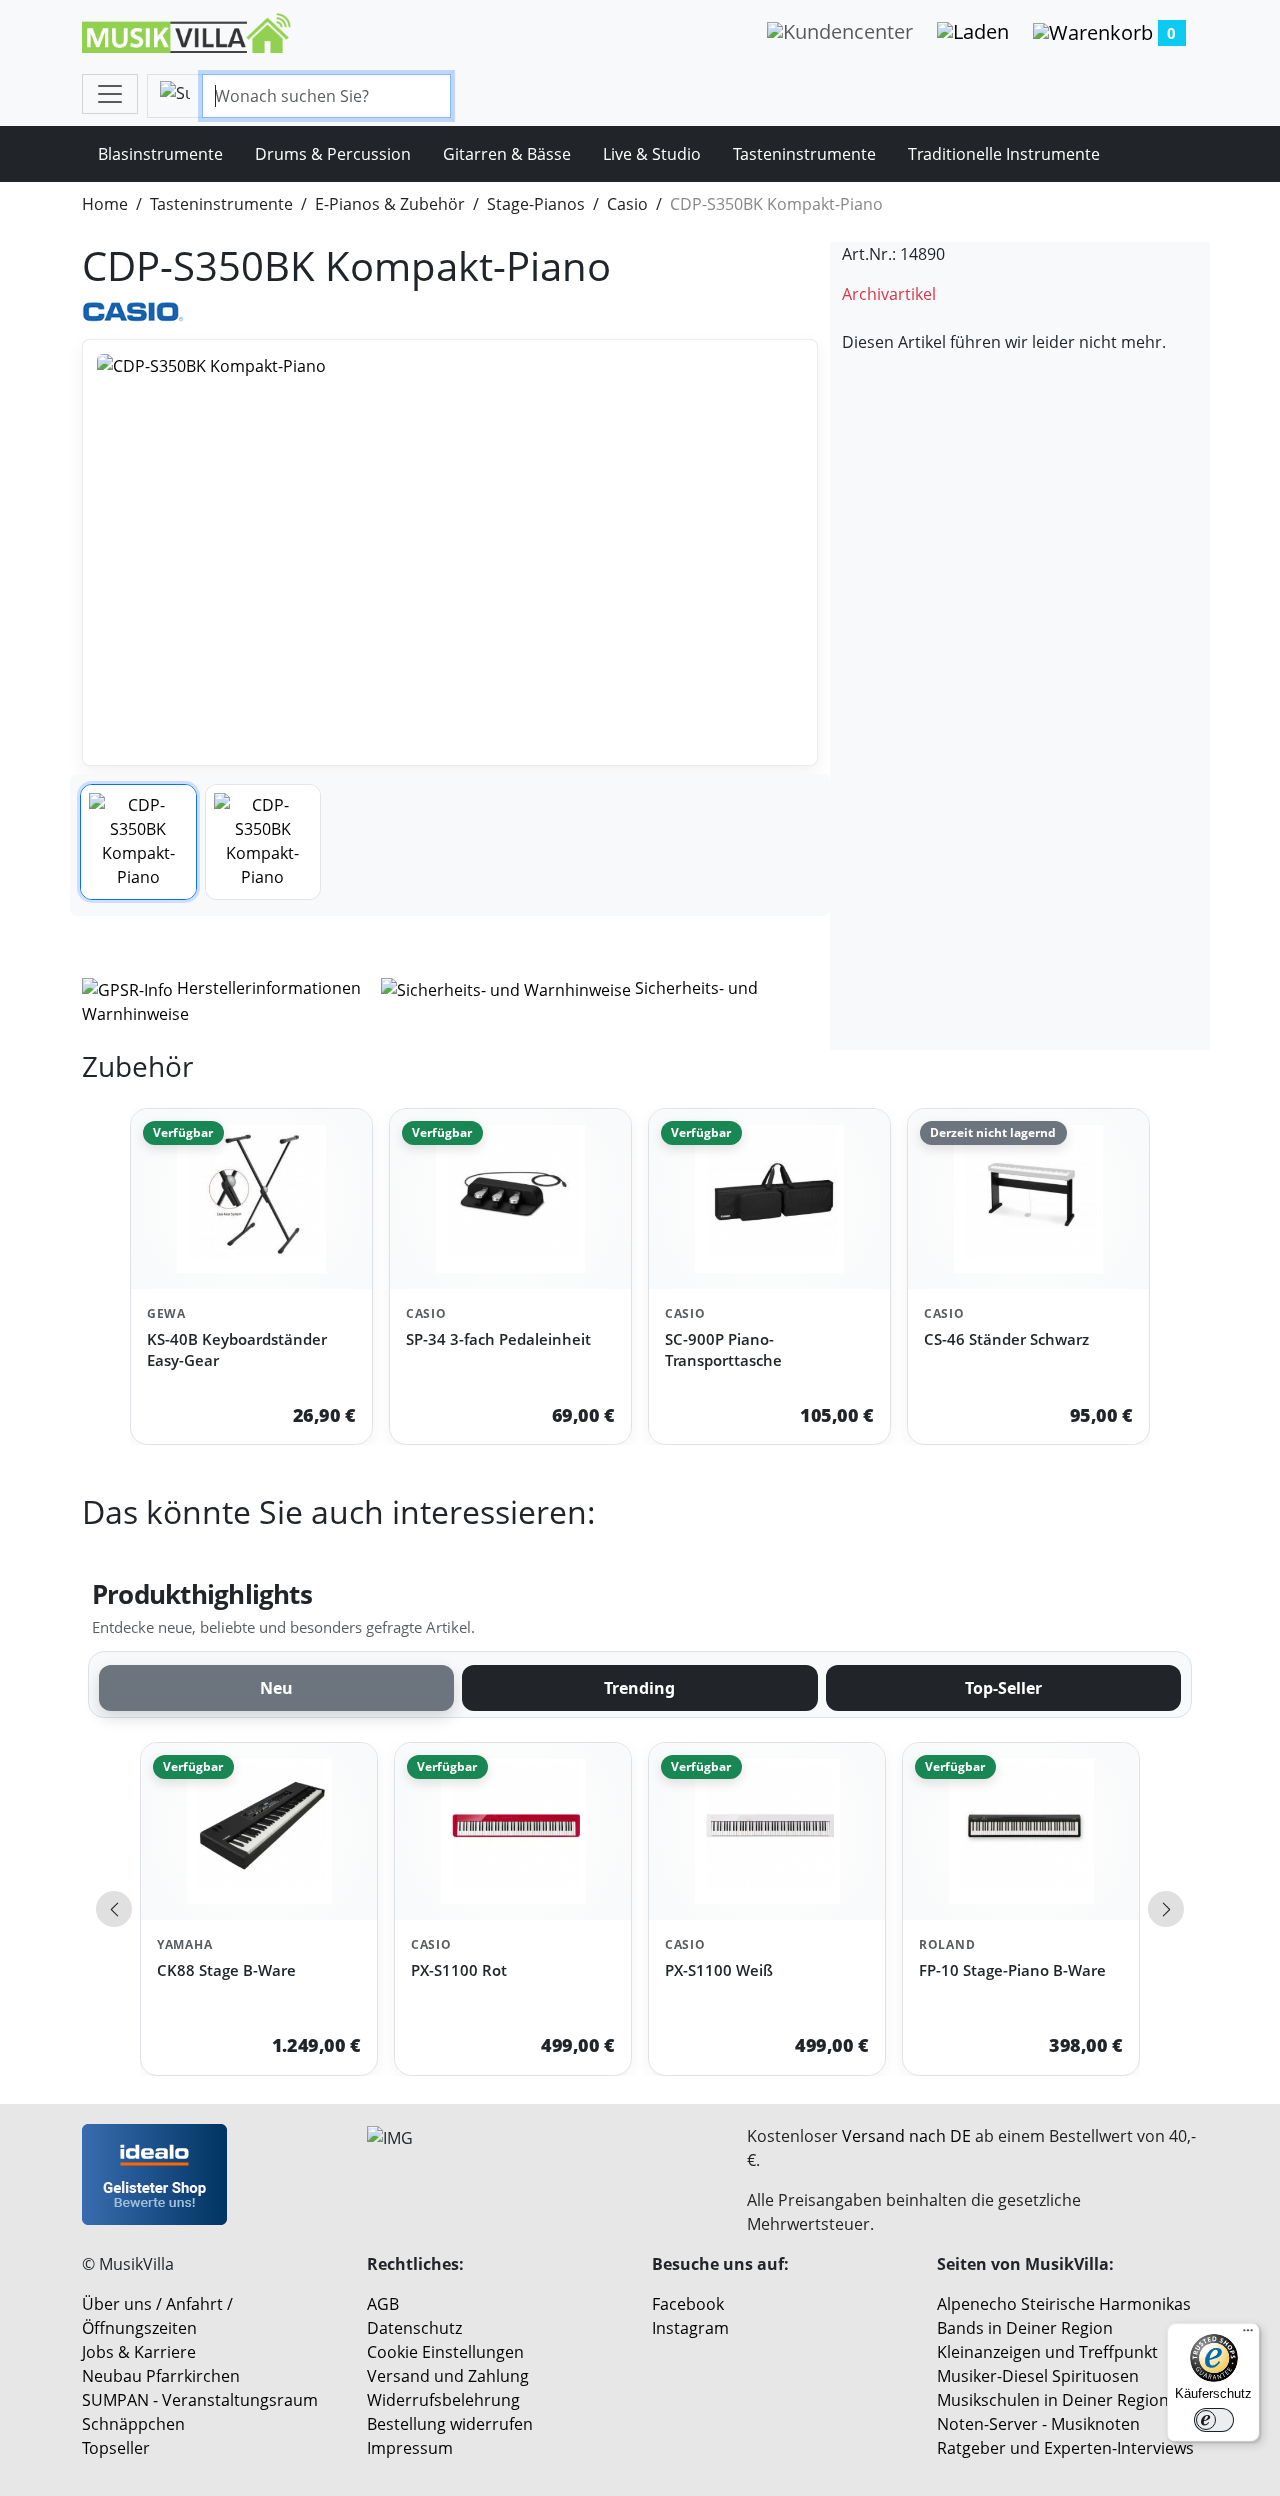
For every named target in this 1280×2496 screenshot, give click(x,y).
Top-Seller (1003, 1688)
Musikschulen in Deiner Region (1053, 2400)
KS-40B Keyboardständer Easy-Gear (237, 1349)
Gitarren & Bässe (507, 154)
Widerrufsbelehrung (443, 2400)
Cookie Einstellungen (445, 2352)
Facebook (688, 2304)
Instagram (690, 2328)
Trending (639, 1688)
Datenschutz (414, 2328)
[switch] (1214, 2420)
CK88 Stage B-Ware (226, 1970)
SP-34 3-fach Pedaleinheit (498, 1339)
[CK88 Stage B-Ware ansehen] (259, 1831)
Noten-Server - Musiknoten (1038, 2424)
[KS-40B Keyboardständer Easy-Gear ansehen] (251, 1199)
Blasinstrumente (160, 154)
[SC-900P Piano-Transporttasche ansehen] (769, 1199)
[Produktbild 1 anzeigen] (138, 842)
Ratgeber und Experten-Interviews (1065, 2448)
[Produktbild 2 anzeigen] (263, 842)
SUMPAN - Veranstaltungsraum (200, 2400)
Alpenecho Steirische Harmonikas (1064, 2304)
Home (105, 204)
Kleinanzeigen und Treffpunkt (1047, 2352)
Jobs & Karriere (139, 2352)
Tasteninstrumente (804, 154)
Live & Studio (652, 154)
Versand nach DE (906, 2136)
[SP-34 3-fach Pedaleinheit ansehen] (510, 1199)
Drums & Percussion (333, 154)
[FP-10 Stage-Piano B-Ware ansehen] (1021, 1831)
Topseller (116, 2448)
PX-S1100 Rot (459, 1970)
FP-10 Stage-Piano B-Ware (1012, 1970)
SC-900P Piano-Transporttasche (723, 1349)
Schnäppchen (133, 2424)
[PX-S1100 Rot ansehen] (513, 1831)
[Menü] (1248, 2335)
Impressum (410, 2448)
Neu (276, 1688)
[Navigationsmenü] (110, 94)
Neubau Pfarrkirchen (161, 2376)
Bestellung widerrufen (450, 2424)
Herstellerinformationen (269, 988)
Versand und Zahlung (448, 2376)
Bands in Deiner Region (1025, 2328)
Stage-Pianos (536, 204)
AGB (383, 2304)
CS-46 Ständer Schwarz (1006, 1339)
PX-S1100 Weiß (719, 1970)
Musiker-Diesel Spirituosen (1038, 2376)
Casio (627, 204)
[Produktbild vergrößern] (450, 552)
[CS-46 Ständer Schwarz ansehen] (1028, 1199)
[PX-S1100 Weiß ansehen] (767, 1831)
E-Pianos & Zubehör (390, 204)
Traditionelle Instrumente (1004, 154)
